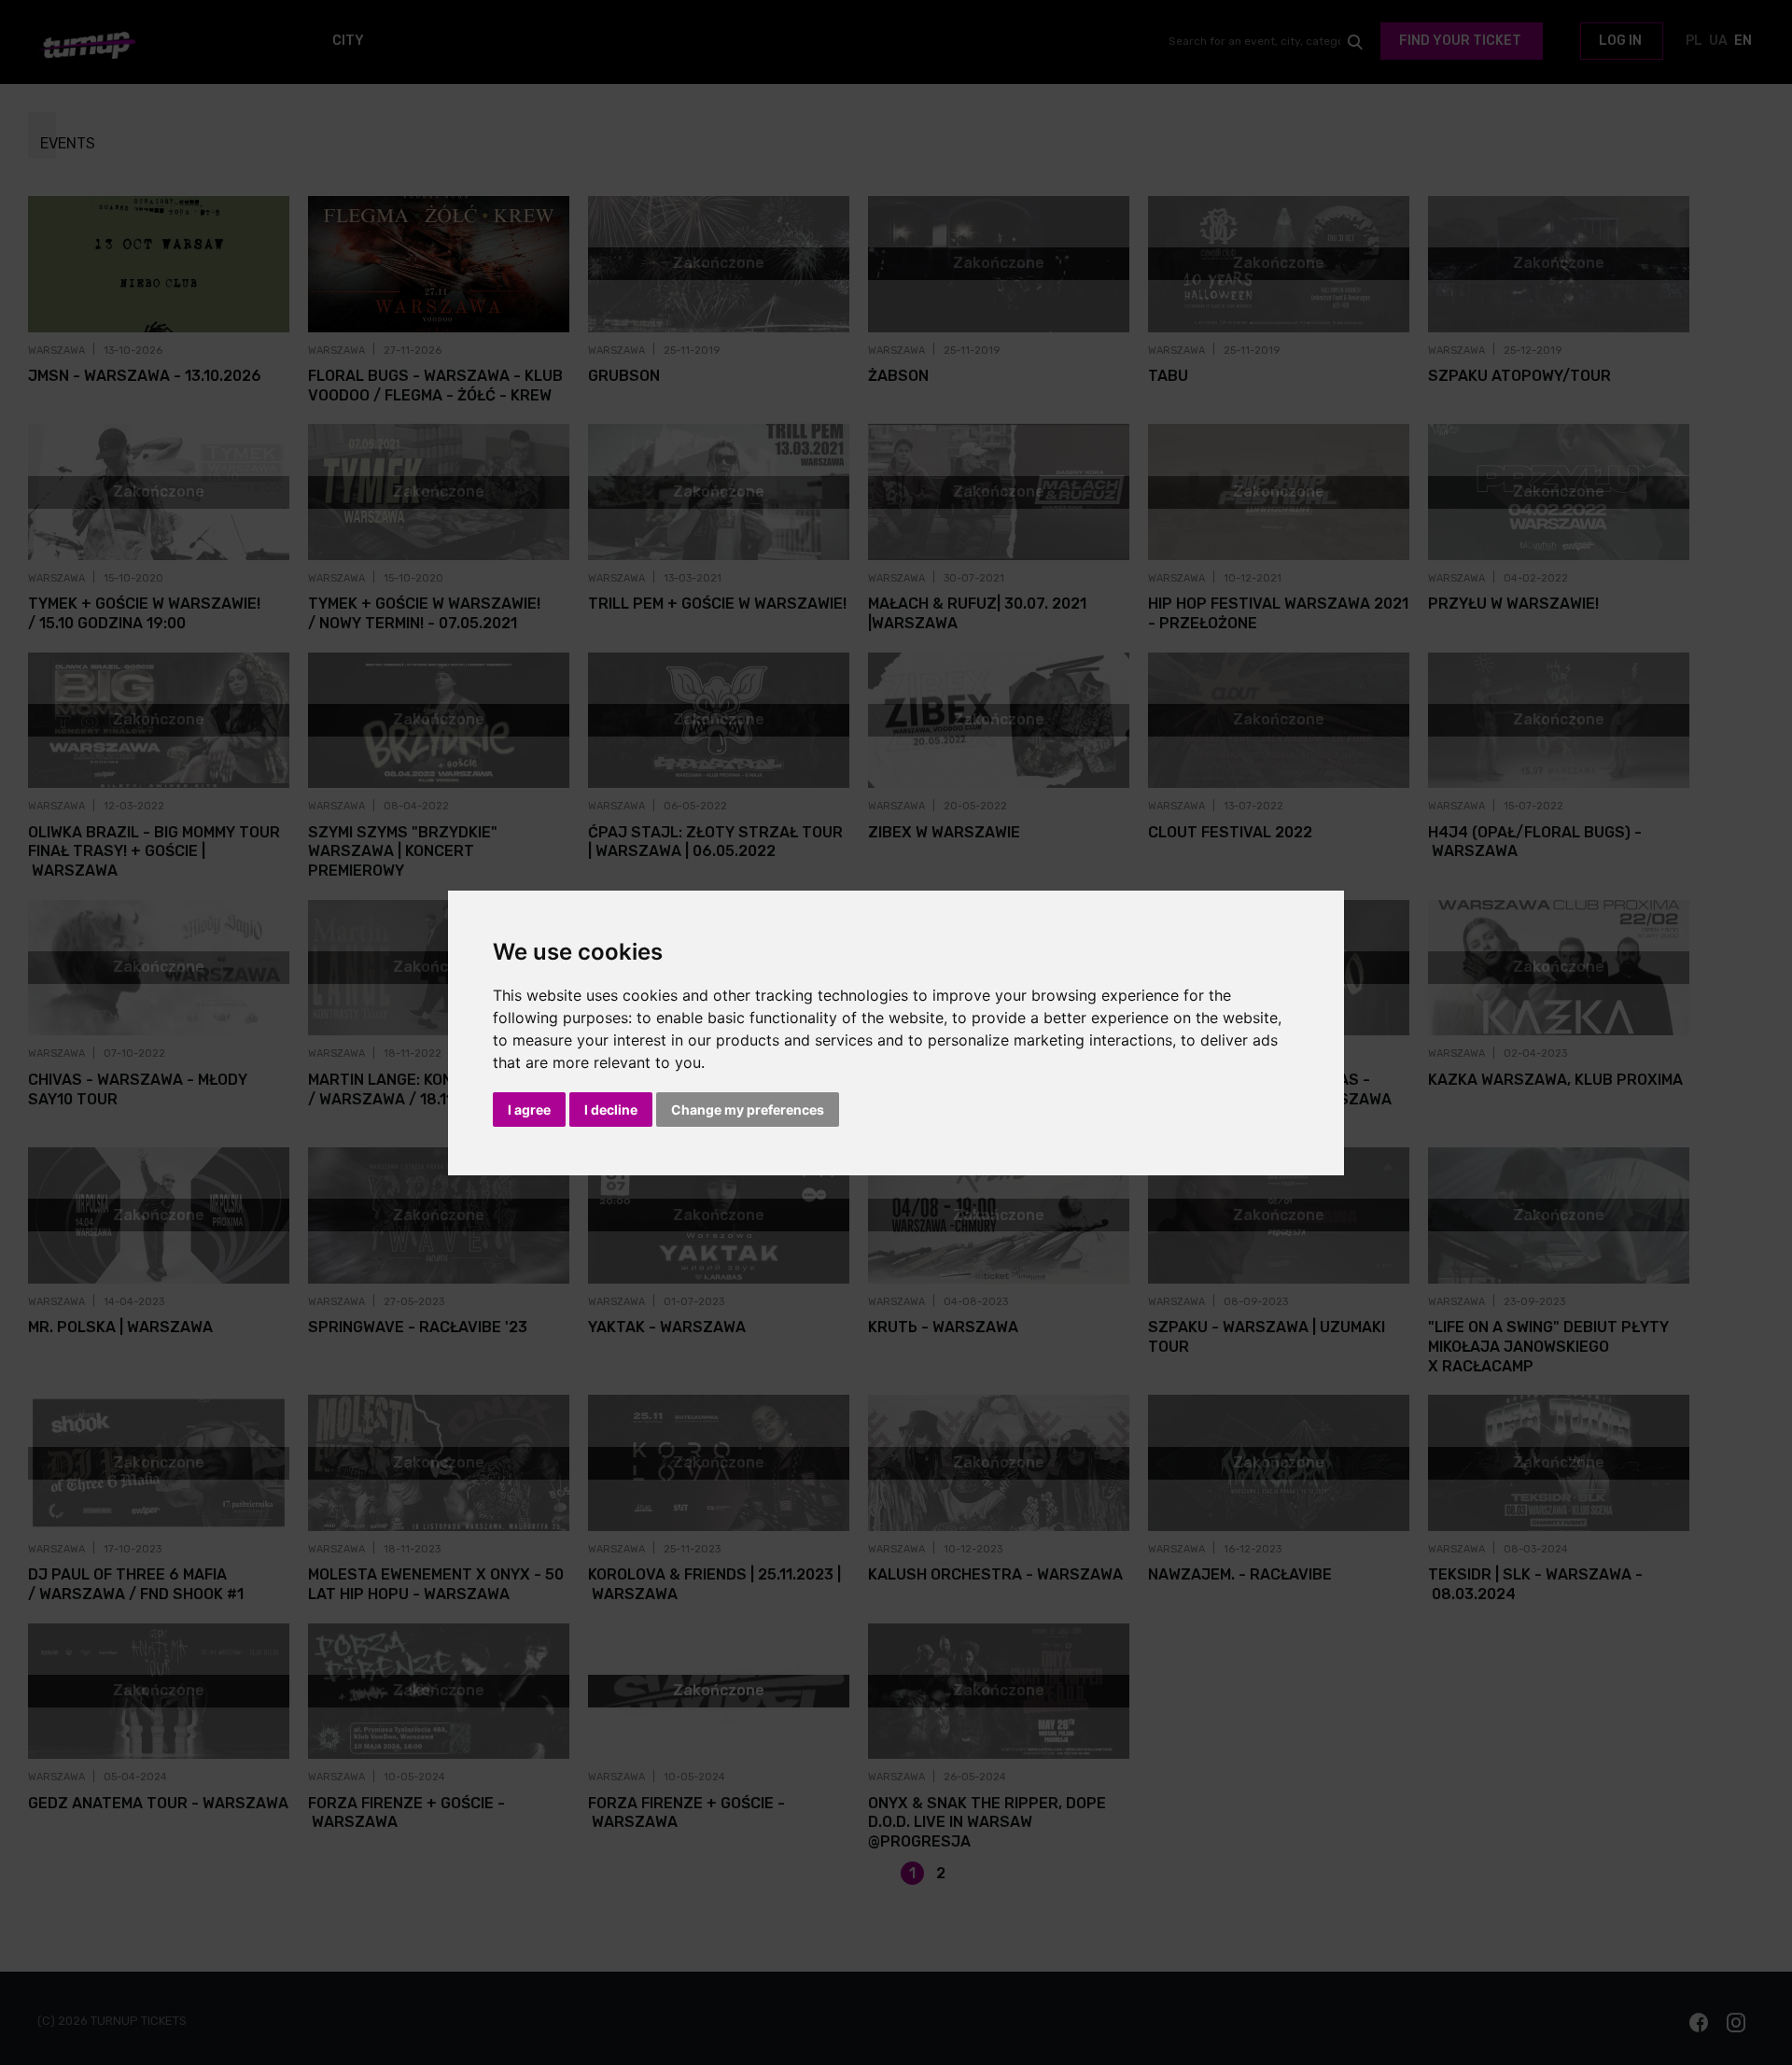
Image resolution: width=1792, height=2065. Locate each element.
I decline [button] (611, 1110)
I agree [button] (529, 1110)
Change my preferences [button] (748, 1110)
